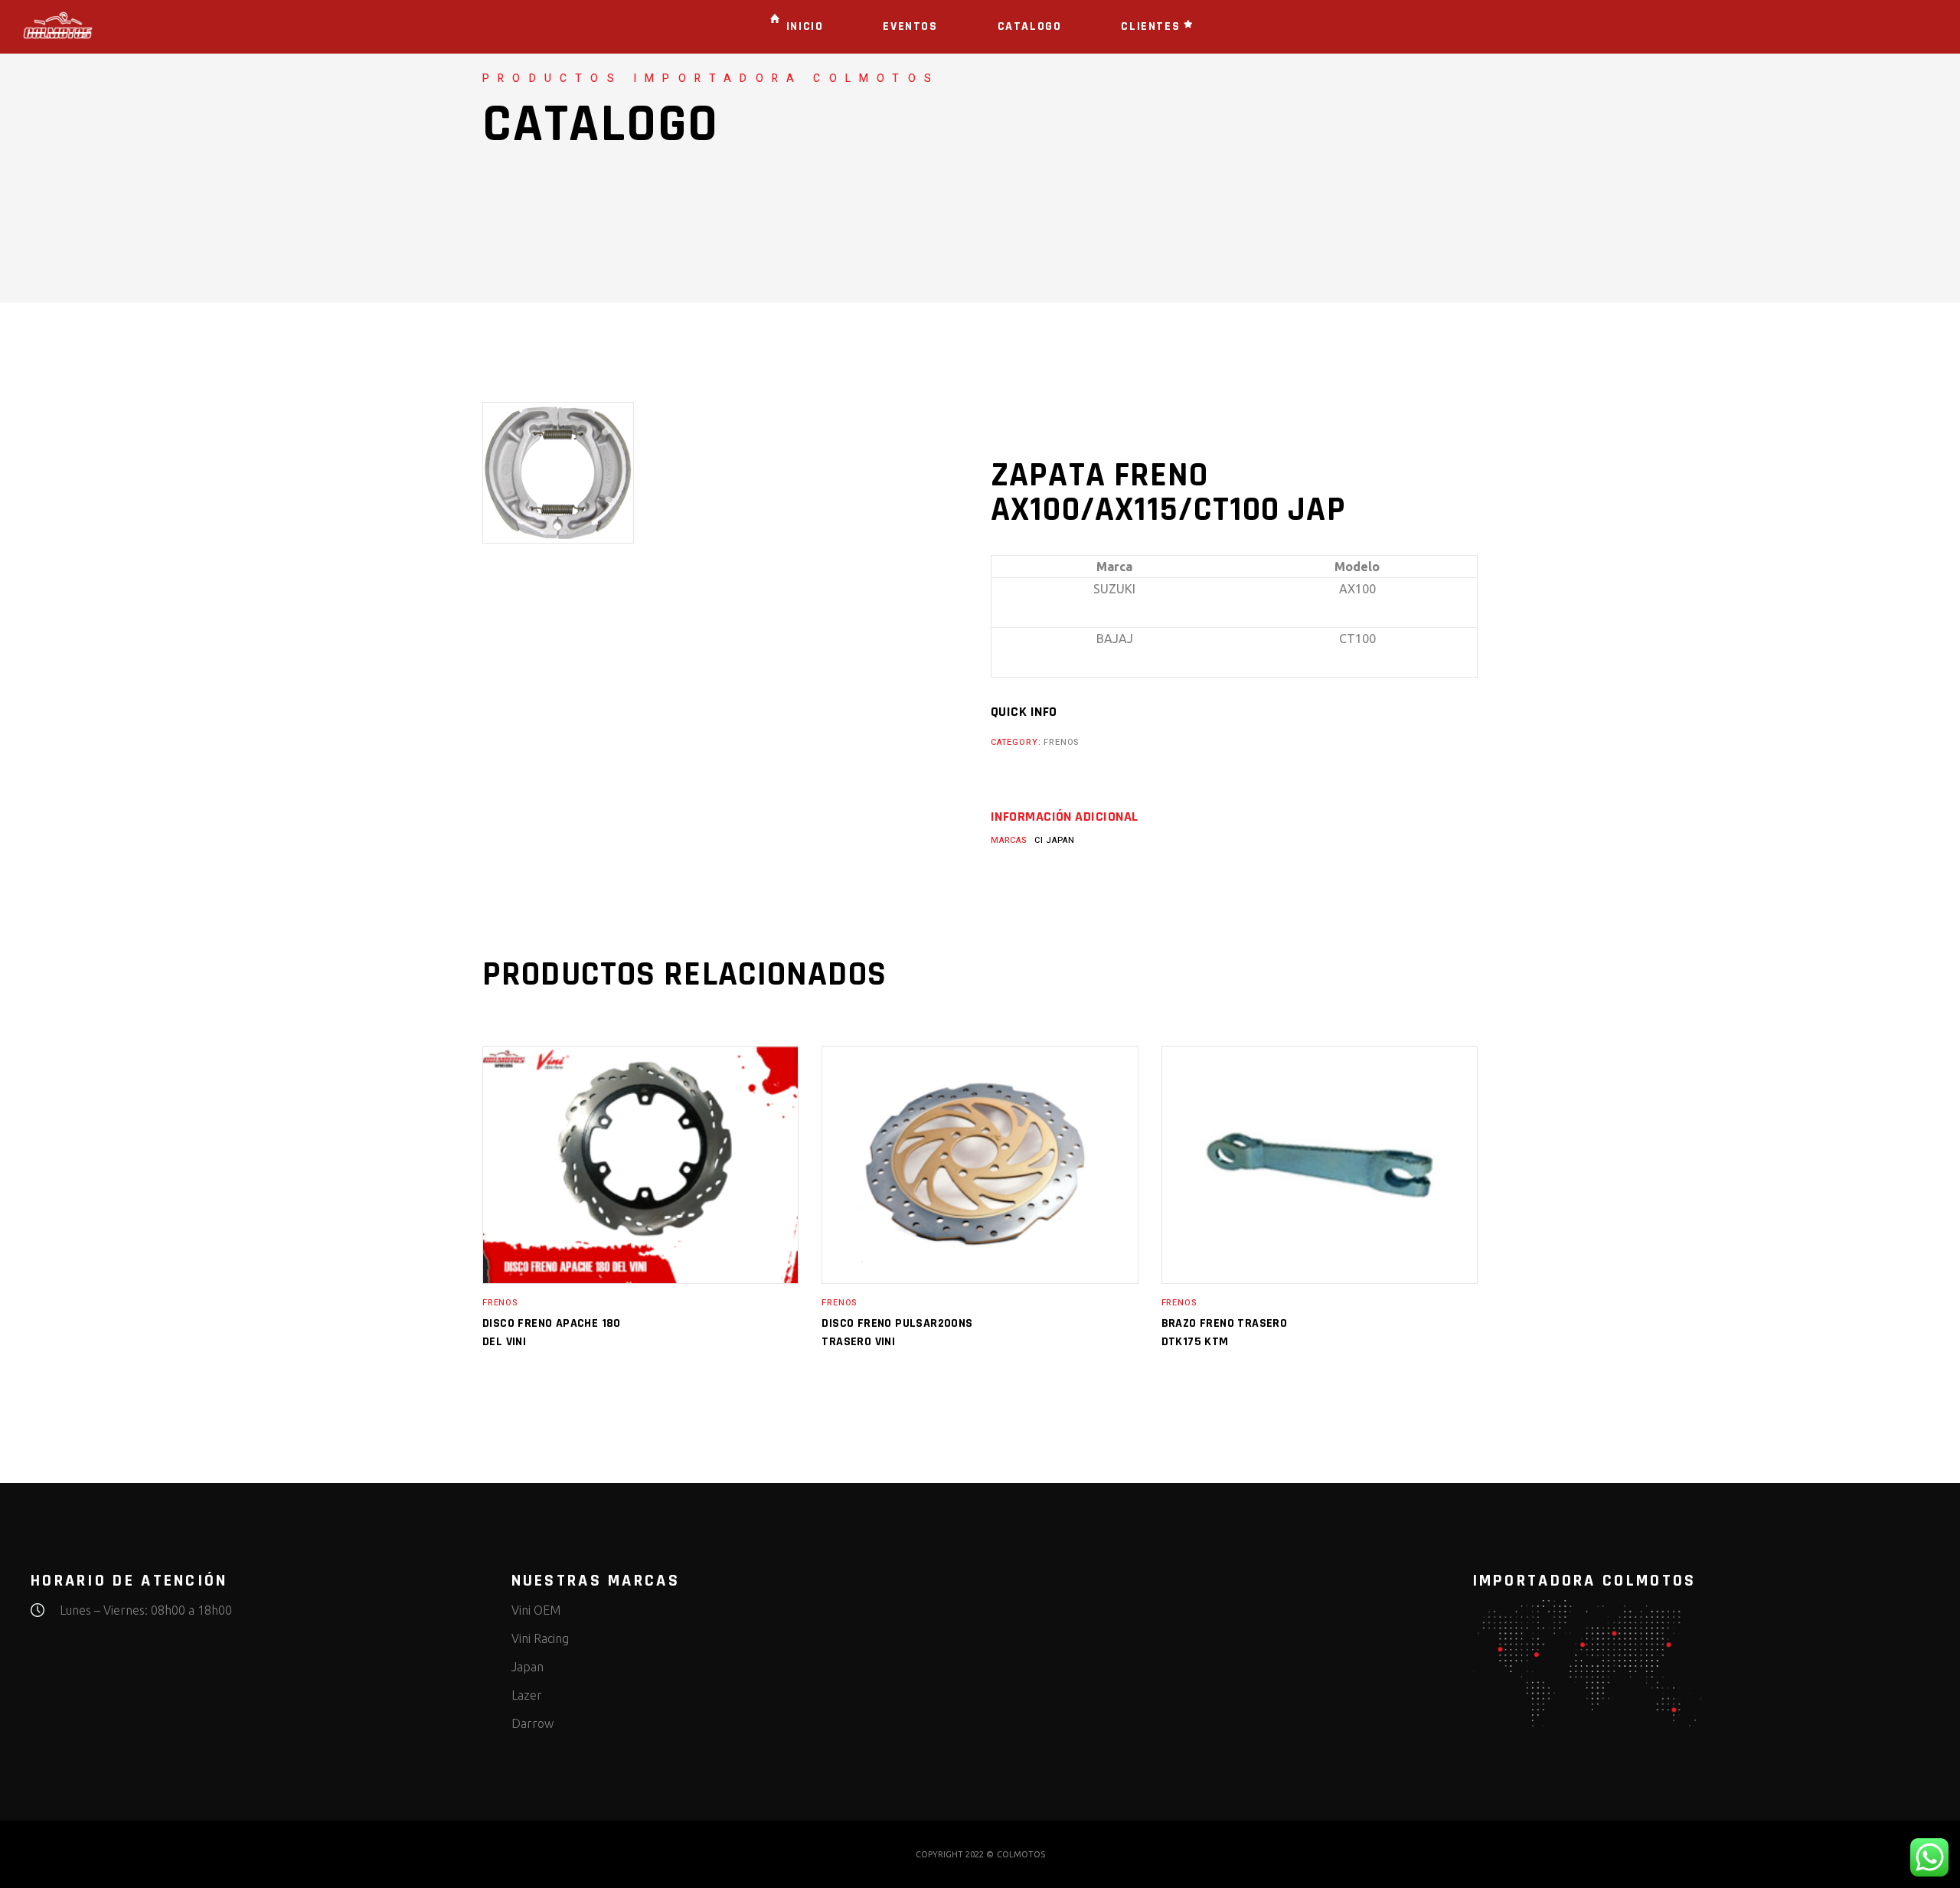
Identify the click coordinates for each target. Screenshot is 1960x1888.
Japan (528, 1667)
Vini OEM (536, 1610)
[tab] (1064, 817)
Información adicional (1064, 817)
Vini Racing (540, 1638)
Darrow (532, 1723)
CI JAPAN (1055, 840)
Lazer (527, 1695)
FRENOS (1061, 742)
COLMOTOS (1021, 1854)
